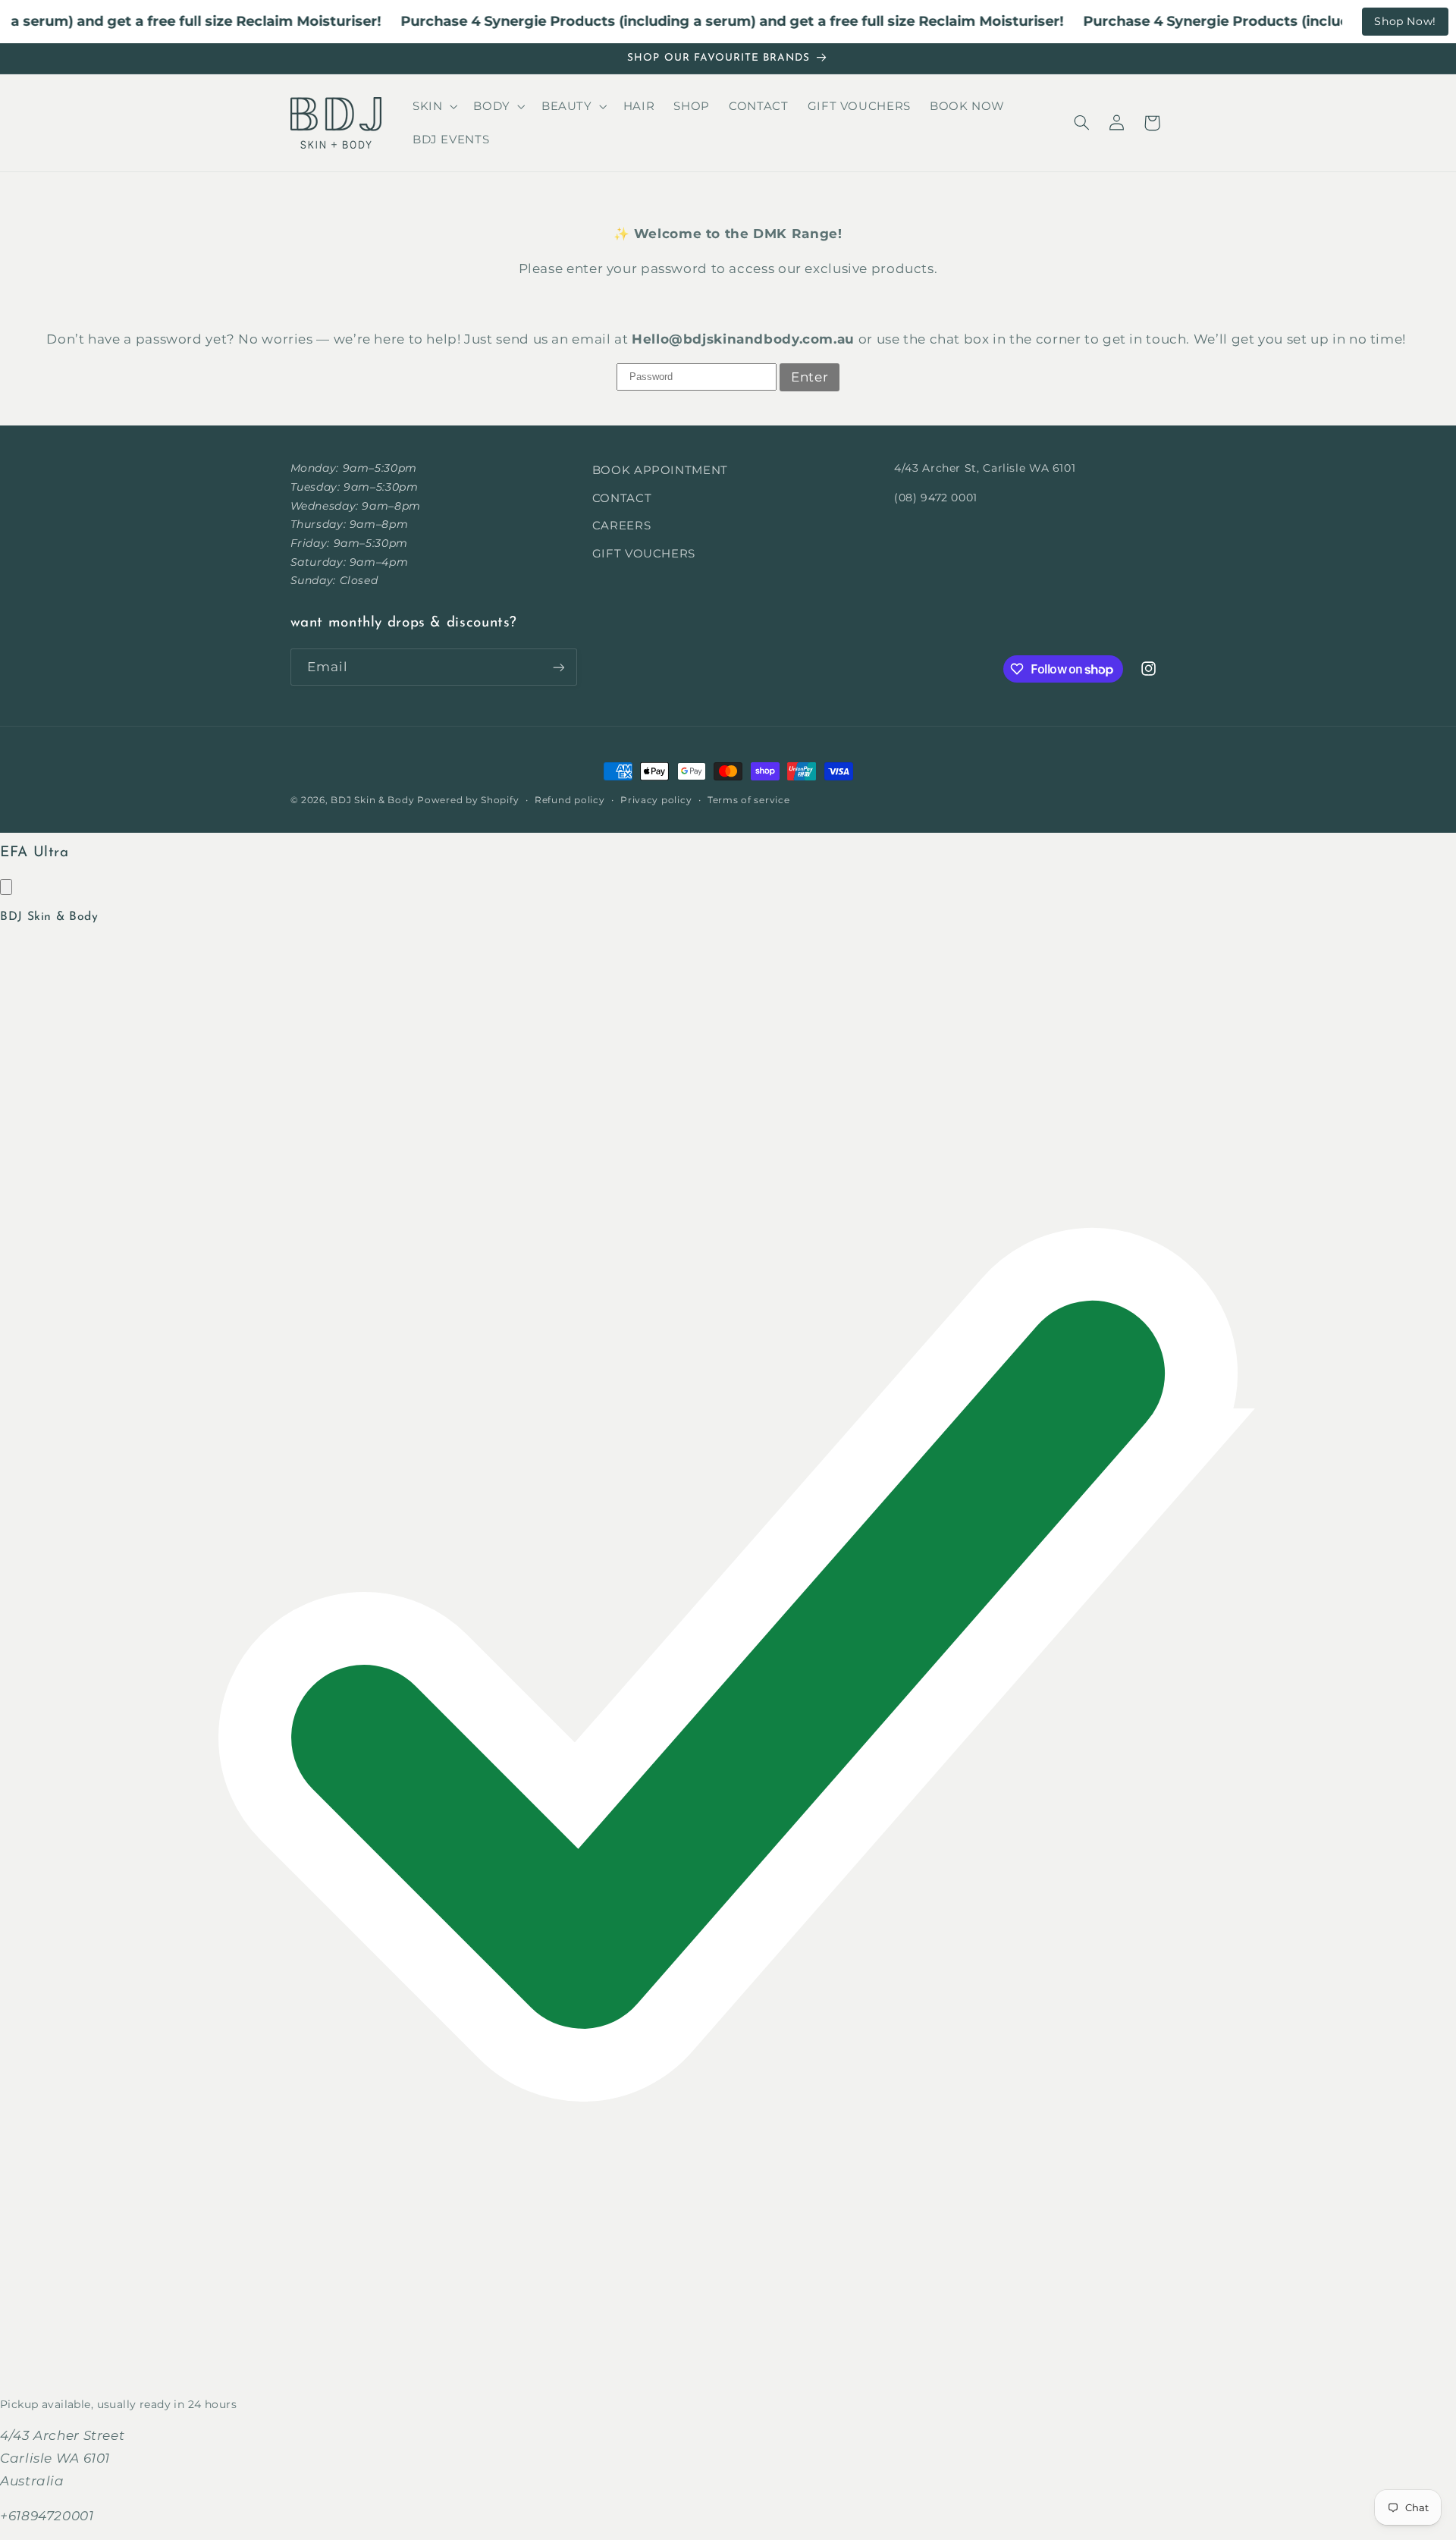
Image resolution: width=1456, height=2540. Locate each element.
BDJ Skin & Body (372, 800)
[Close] (6, 887)
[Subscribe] (558, 667)
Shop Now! (1405, 21)
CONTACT (622, 498)
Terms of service (749, 800)
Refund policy (570, 800)
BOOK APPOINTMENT (660, 470)
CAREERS (621, 526)
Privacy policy (656, 800)
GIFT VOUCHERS (644, 554)
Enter (810, 377)
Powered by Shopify (468, 800)
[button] (433, 106)
